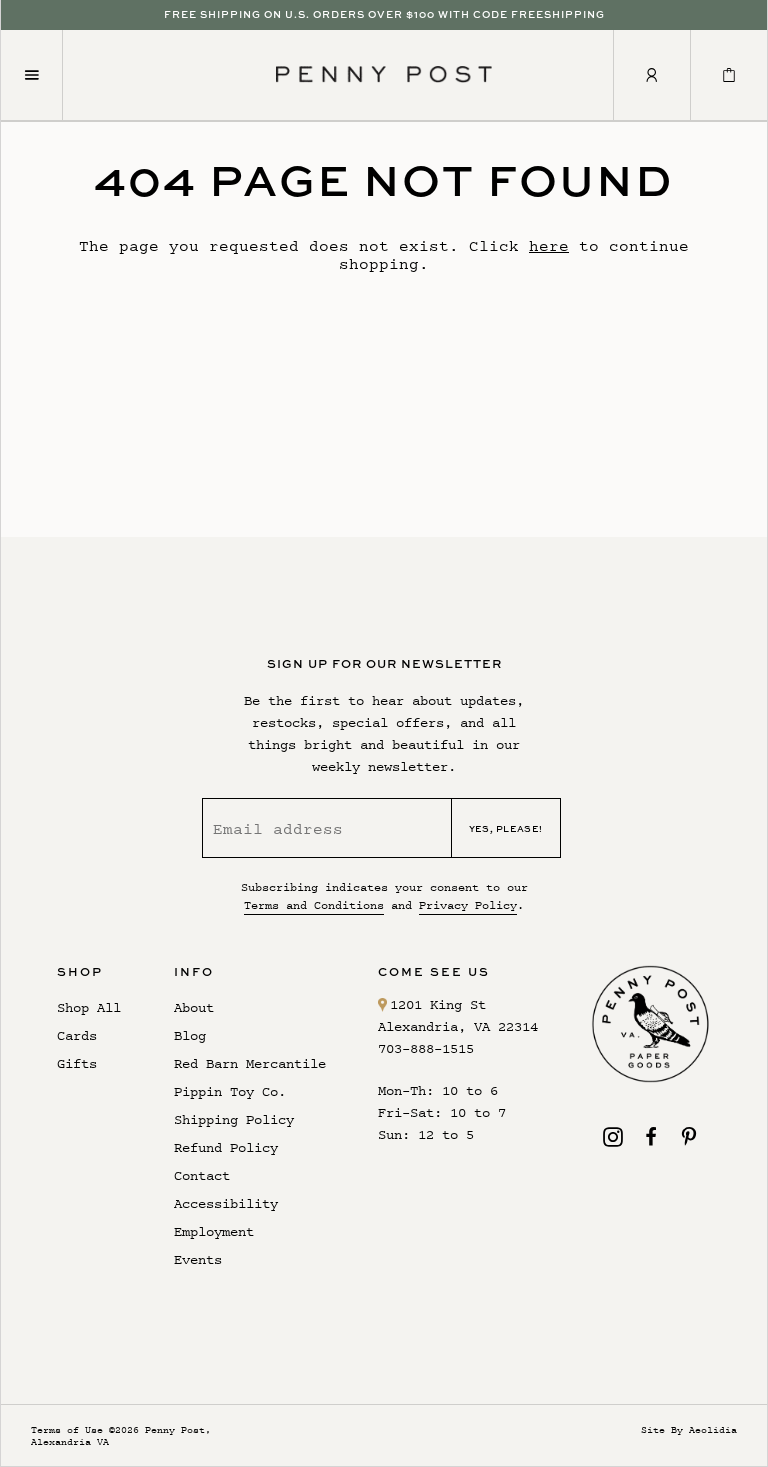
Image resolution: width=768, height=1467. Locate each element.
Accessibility (226, 1203)
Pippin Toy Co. (230, 1091)
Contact (202, 1175)
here (549, 245)
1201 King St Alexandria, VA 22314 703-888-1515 (458, 1026)
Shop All (89, 1007)
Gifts (77, 1063)
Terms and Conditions (314, 905)
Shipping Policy (234, 1119)
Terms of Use (67, 1429)
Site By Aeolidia (689, 1429)
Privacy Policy (468, 905)
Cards (77, 1035)
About (194, 1007)
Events (198, 1259)
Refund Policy (226, 1147)
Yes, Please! (506, 828)
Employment (214, 1231)
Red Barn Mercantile (250, 1063)
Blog (190, 1035)
